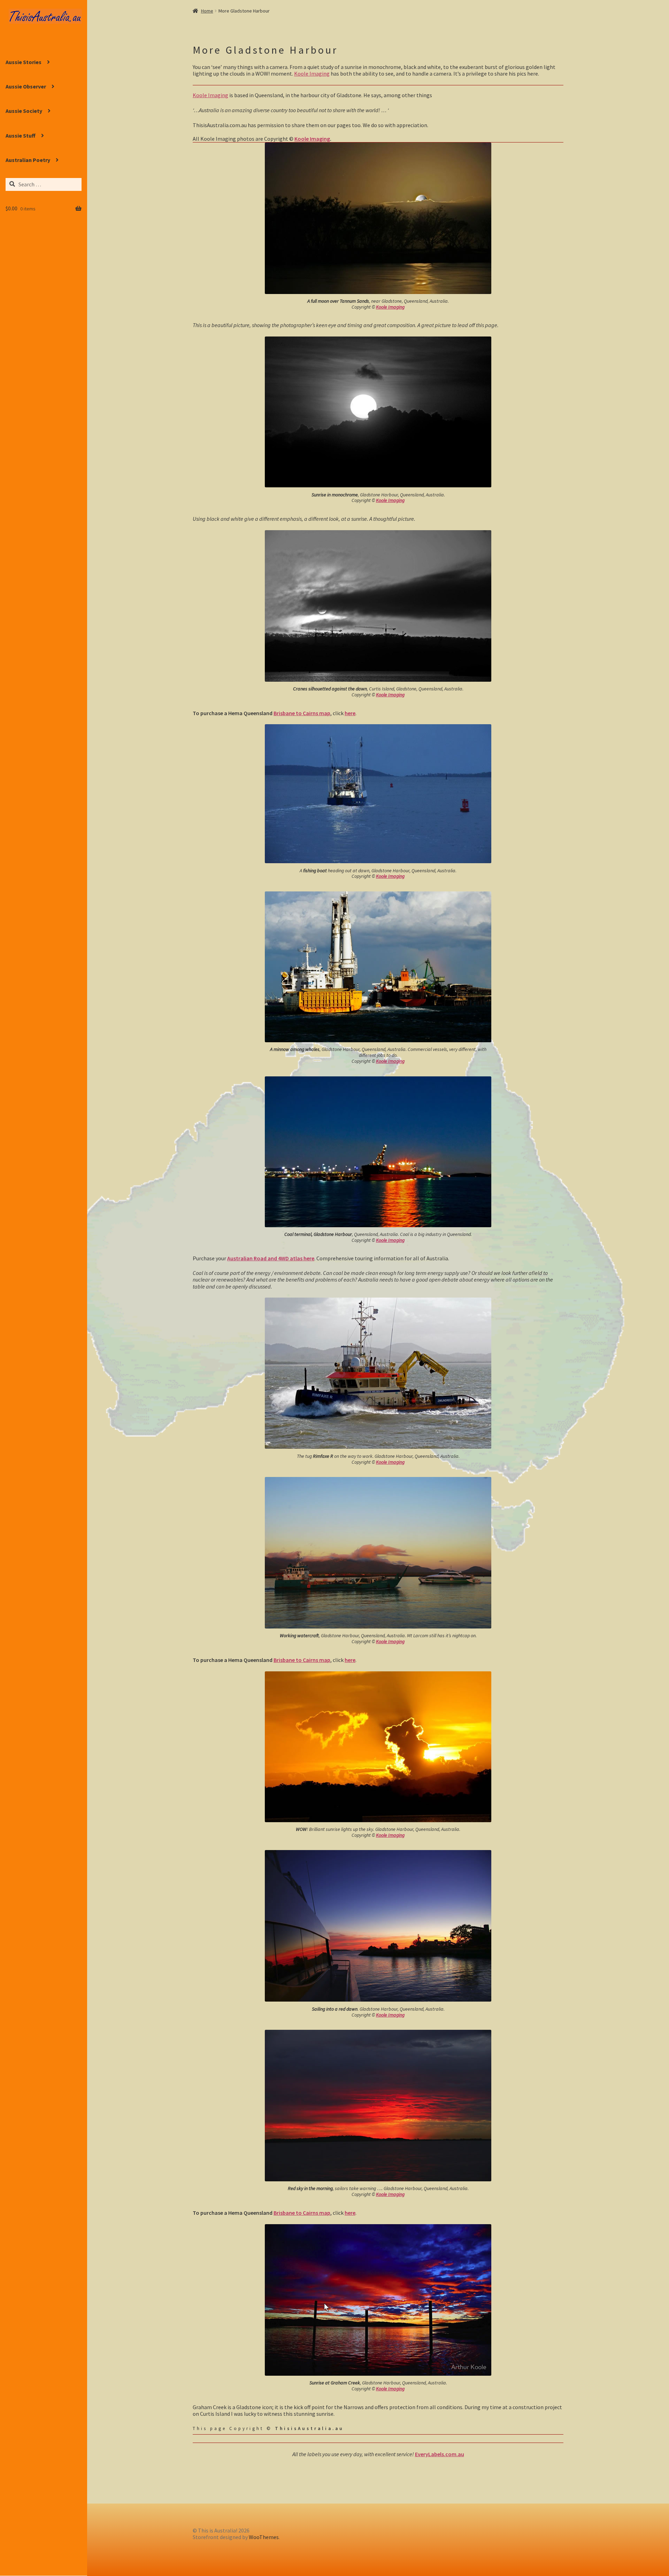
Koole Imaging (312, 74)
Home (207, 11)
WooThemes (264, 2537)
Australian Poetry (28, 160)
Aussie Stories (24, 62)
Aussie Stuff (21, 136)
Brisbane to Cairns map (302, 713)
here (350, 713)
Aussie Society (24, 111)
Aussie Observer (26, 86)
